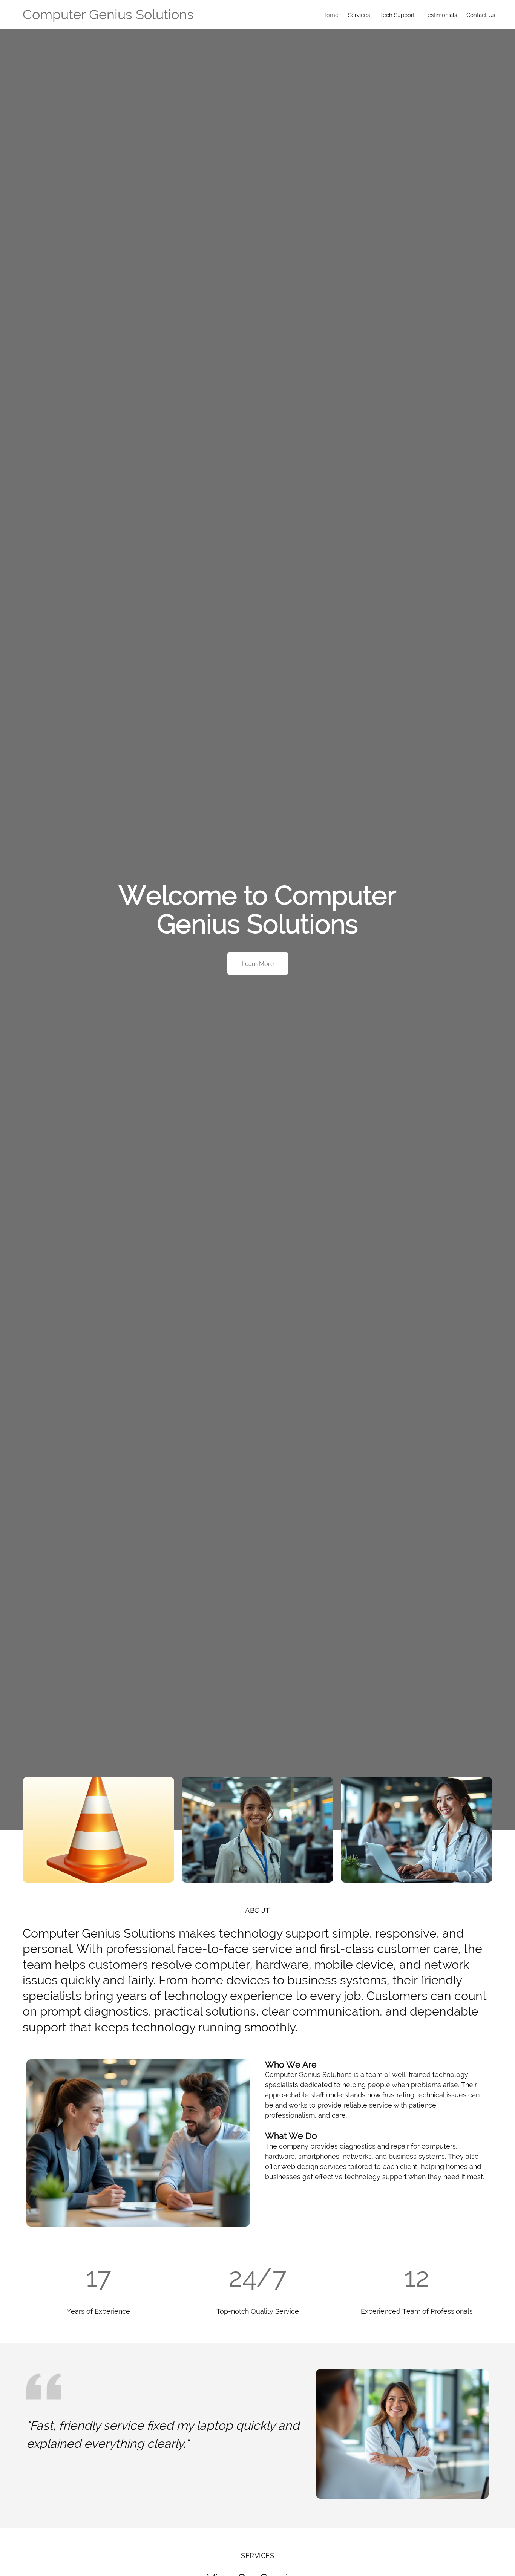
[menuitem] (330, 15)
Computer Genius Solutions (108, 14)
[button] (98, 1830)
